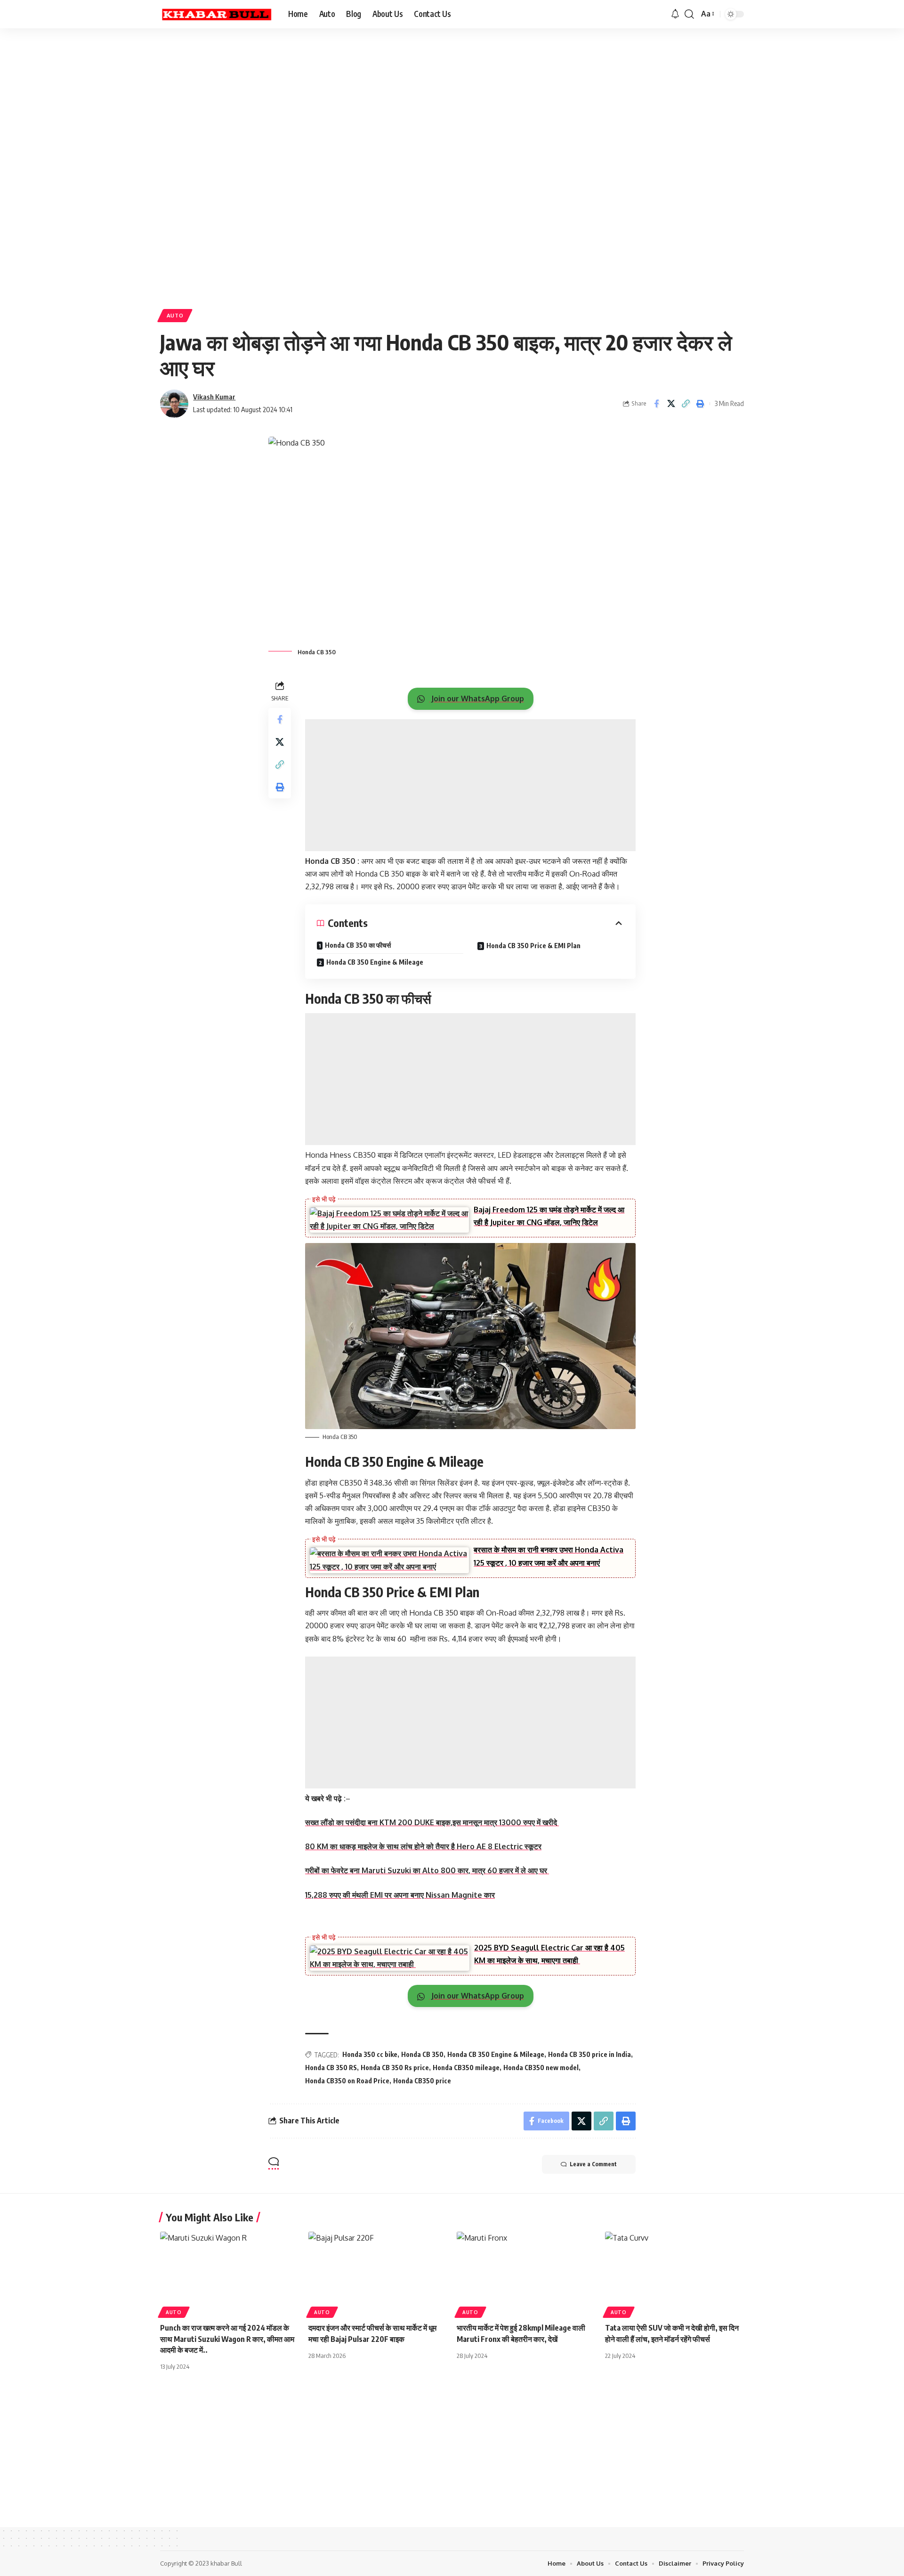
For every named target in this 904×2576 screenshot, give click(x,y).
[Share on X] (671, 404)
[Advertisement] (292, 101)
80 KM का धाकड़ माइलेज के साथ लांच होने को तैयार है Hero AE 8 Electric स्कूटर (423, 1846)
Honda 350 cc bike (370, 2054)
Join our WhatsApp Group (477, 699)
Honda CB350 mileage (466, 2068)
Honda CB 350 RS (331, 2068)
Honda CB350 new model (541, 2068)
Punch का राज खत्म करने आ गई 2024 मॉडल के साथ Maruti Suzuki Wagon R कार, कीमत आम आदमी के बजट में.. (227, 2339)
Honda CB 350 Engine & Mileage (375, 962)
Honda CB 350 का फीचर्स (359, 945)
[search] (689, 14)
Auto (175, 315)
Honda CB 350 (422, 2054)
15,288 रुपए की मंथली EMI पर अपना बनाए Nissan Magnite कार (400, 1895)
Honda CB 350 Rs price (395, 2068)
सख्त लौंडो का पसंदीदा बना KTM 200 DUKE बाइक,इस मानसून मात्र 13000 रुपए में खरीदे (432, 1822)
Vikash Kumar (214, 397)
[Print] (700, 404)
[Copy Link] (686, 404)
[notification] (675, 14)
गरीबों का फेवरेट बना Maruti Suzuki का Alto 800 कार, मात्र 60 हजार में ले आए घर (427, 1870)
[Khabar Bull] (217, 14)
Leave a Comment (593, 2164)
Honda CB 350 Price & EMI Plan (533, 946)
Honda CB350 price (422, 2081)
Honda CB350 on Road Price (347, 2081)
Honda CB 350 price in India (589, 2054)
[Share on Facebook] (656, 404)
